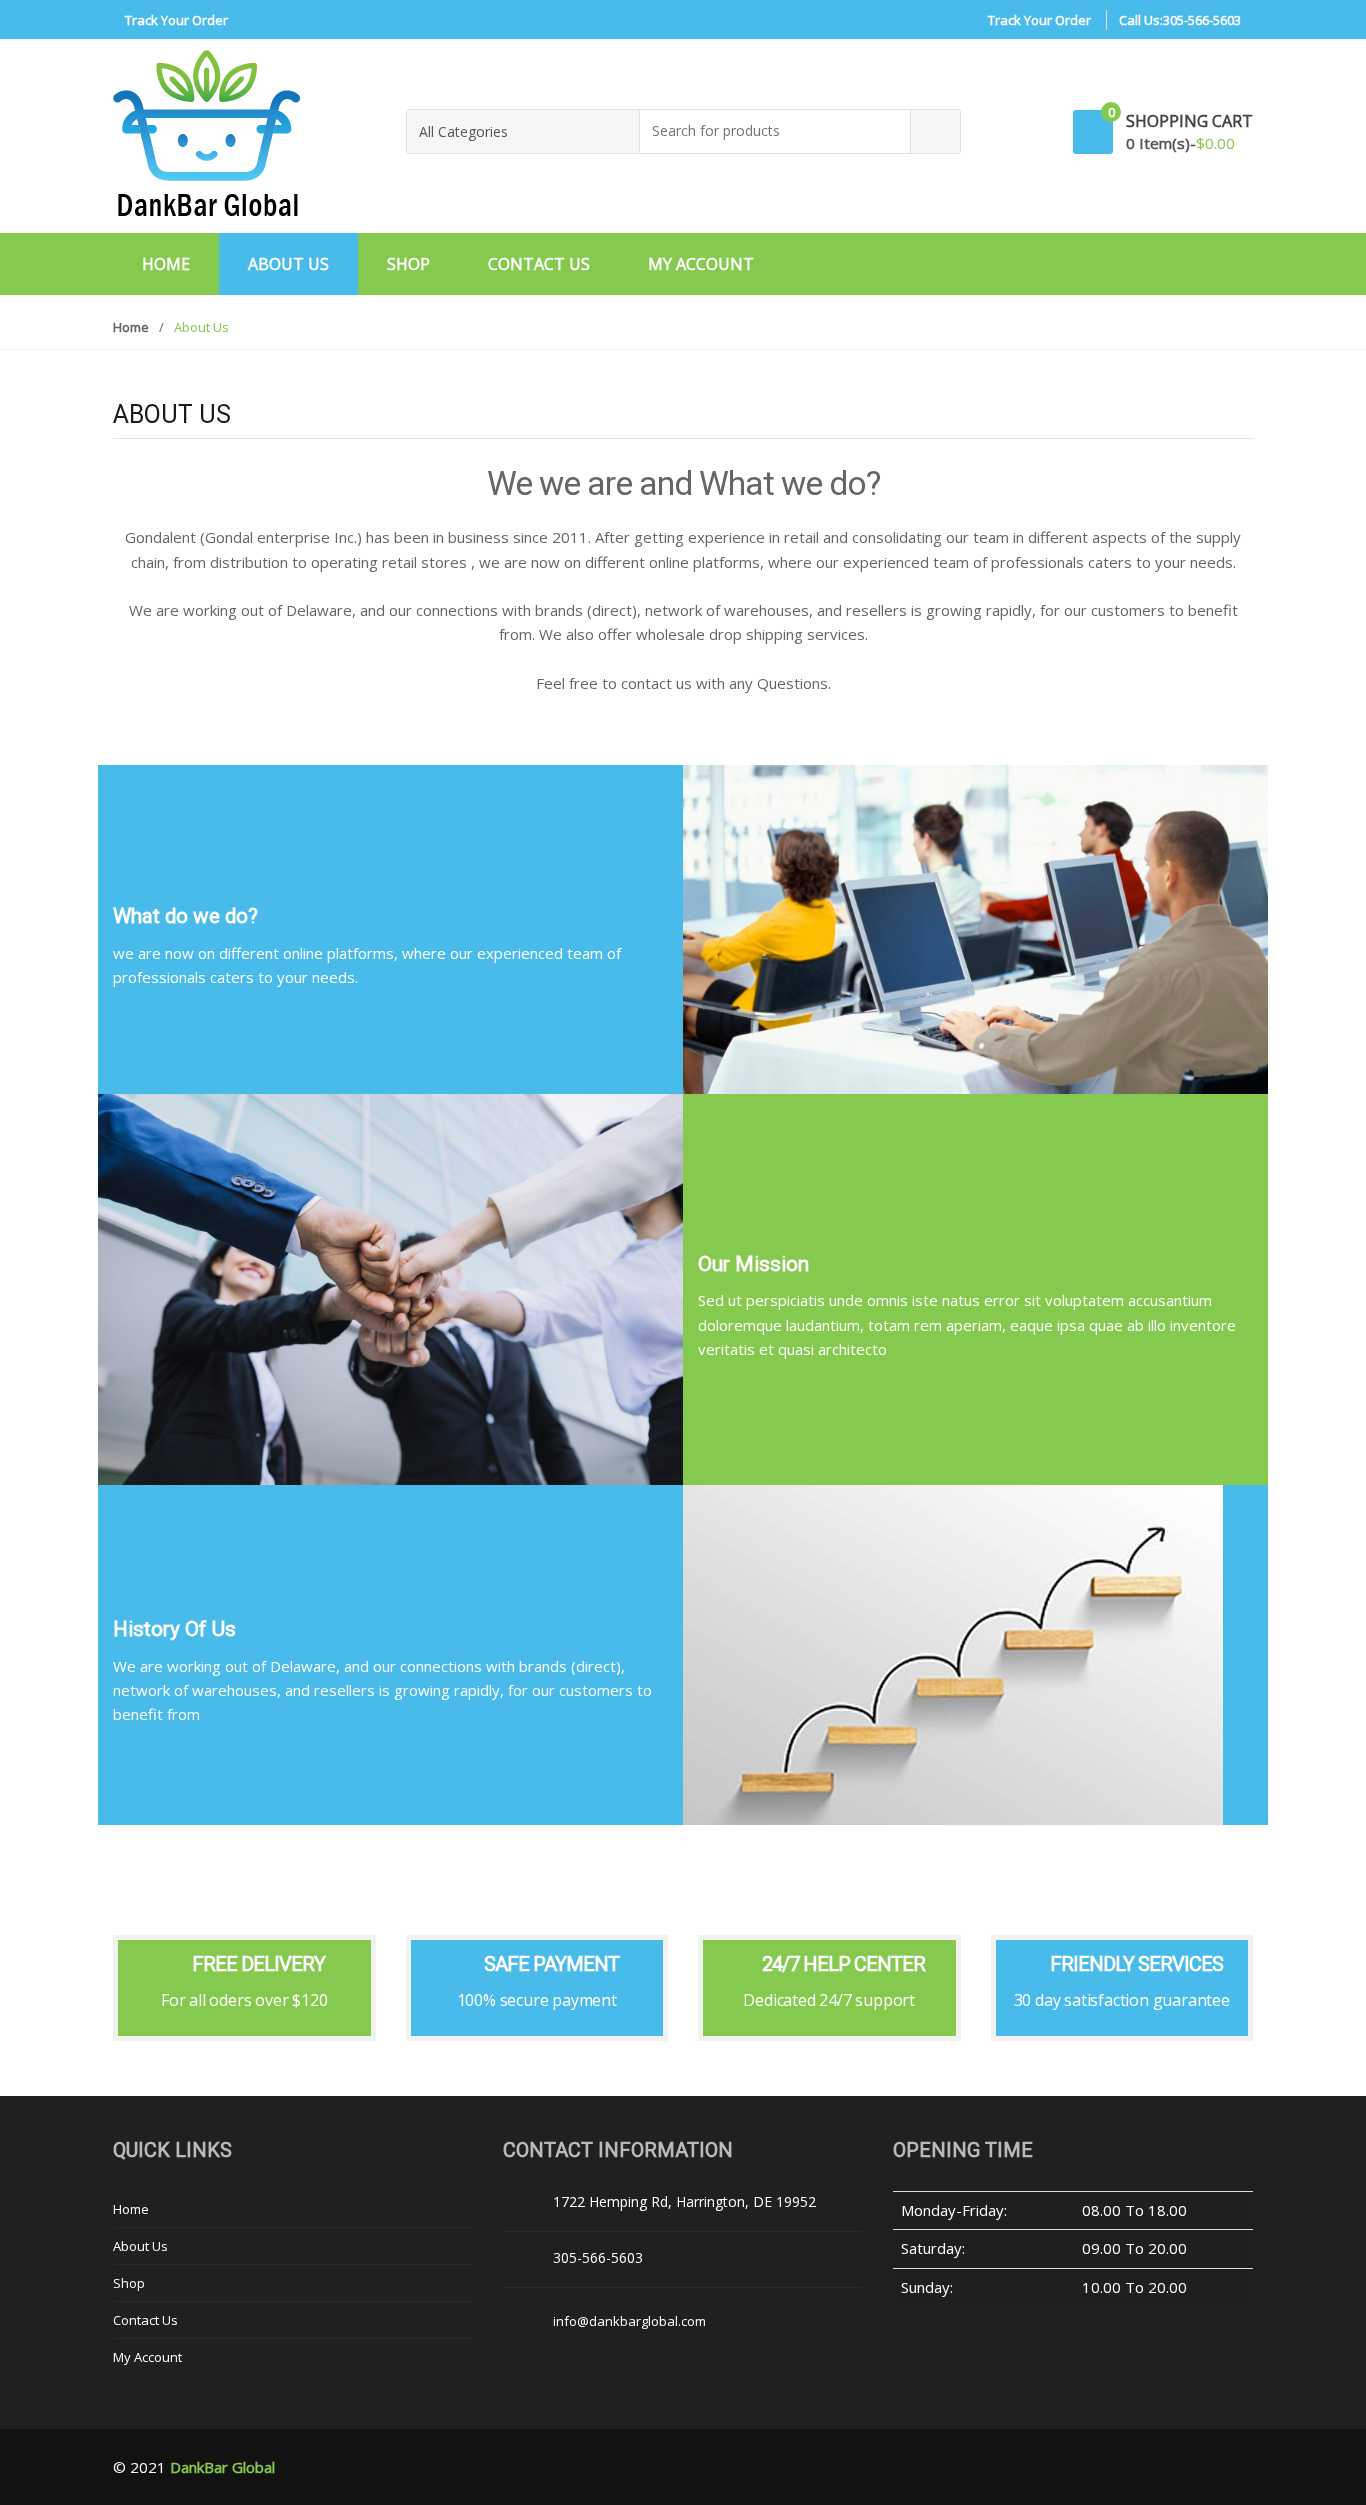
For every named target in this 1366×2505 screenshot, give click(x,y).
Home (166, 264)
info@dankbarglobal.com (629, 2321)
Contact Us (539, 264)
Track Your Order (176, 20)
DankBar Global (222, 2467)
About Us (288, 264)
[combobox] (775, 131)
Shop (408, 264)
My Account (701, 264)
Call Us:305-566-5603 (1180, 20)
